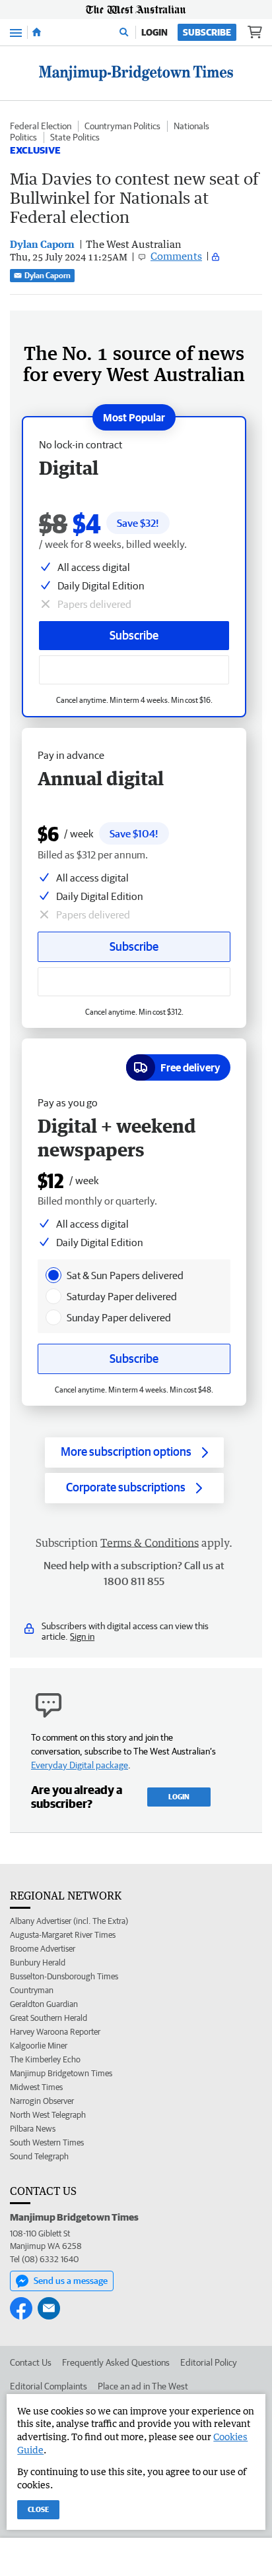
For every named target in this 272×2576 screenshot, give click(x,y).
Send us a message (71, 2281)
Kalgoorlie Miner (39, 2046)
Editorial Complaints (49, 2386)
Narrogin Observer (42, 2101)
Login (154, 32)
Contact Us (31, 2362)
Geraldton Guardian (44, 2004)
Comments (176, 256)
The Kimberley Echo (45, 2059)
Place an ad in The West (143, 2386)
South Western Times (47, 2142)
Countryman (32, 1990)
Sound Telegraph (39, 2156)
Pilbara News (33, 2129)
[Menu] (16, 32)
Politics (23, 137)
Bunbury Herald (38, 1962)
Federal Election (41, 126)
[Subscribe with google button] (134, 670)
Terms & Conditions (150, 1543)
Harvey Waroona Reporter (55, 2032)
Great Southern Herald (49, 2018)
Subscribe (207, 32)
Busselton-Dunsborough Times (64, 1976)
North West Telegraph (48, 2115)
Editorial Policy (209, 2362)
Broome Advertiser (43, 1949)
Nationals (191, 126)
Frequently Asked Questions (116, 2362)
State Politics (75, 137)
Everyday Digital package (80, 1765)
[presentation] (53, 1275)
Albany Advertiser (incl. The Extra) (69, 1921)
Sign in (82, 1636)
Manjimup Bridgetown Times (61, 2073)
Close (38, 2509)
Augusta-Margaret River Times (63, 1935)
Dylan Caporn (48, 275)
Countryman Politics (122, 126)
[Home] (37, 32)
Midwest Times (36, 2087)
